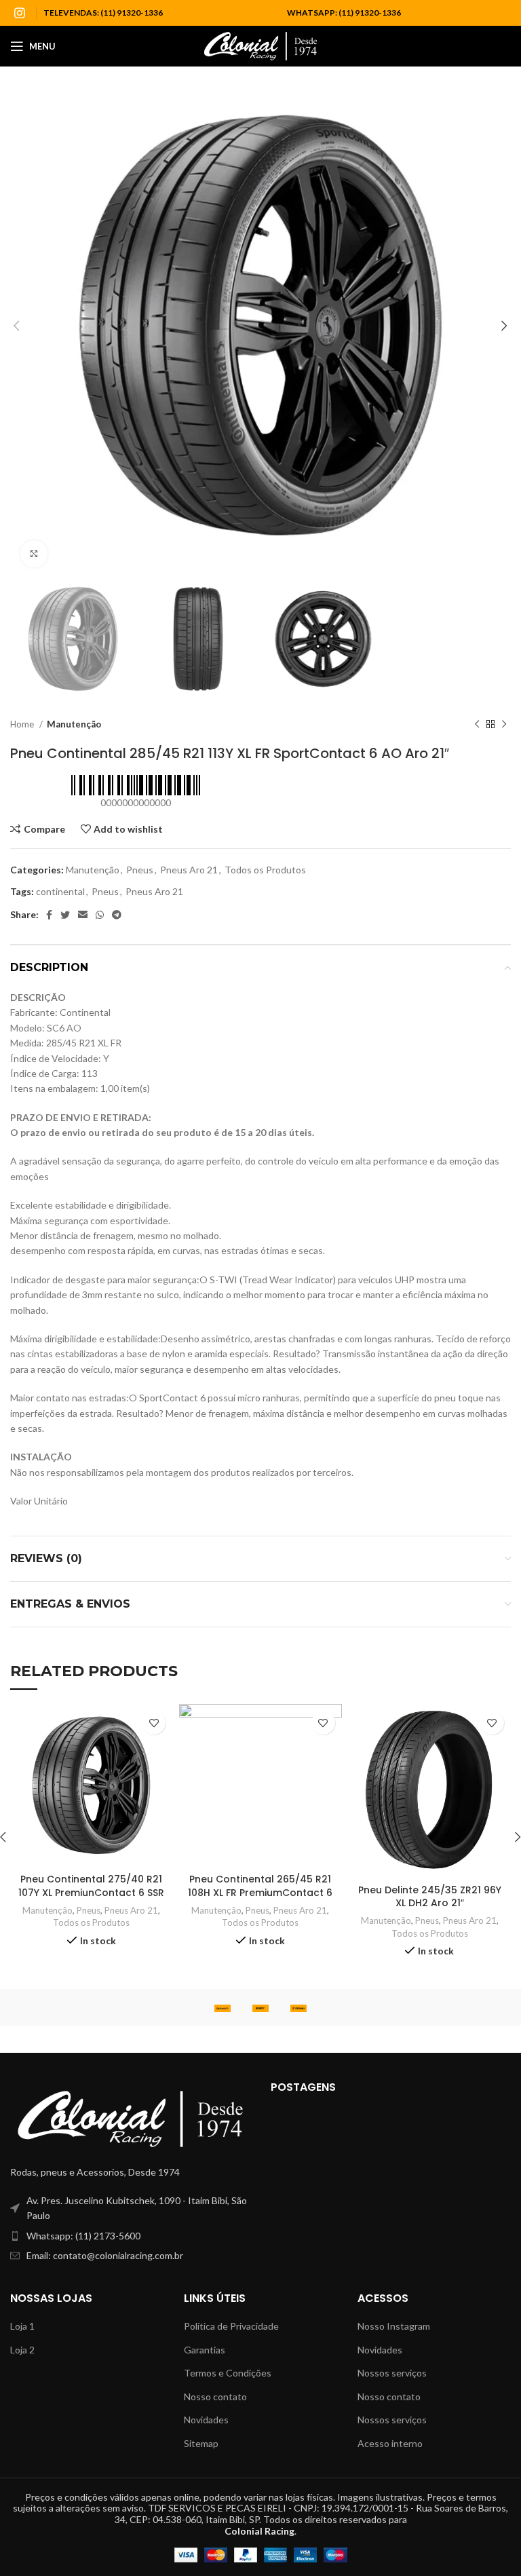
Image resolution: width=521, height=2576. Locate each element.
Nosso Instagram (394, 2326)
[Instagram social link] (20, 13)
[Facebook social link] (49, 915)
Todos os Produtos (265, 870)
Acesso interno (390, 2443)
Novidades (206, 2420)
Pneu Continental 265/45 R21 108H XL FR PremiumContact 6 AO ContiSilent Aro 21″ (260, 1892)
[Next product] (504, 724)
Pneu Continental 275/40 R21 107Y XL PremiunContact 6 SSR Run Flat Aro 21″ (91, 1892)
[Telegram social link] (117, 915)
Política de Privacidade (231, 2326)
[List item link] (130, 2236)
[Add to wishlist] (154, 1723)
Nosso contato (215, 2397)
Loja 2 (22, 2350)
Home (23, 724)
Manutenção (74, 724)
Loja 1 (22, 2326)
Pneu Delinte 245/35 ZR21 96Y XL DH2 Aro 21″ (430, 1897)
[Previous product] (477, 724)
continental (60, 891)
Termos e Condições (228, 2373)
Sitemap (201, 2443)
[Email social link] (83, 915)
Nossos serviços (392, 2373)
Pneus (140, 870)
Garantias (205, 2350)
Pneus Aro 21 (189, 870)
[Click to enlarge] (34, 554)
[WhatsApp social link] (100, 915)
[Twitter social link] (65, 915)
